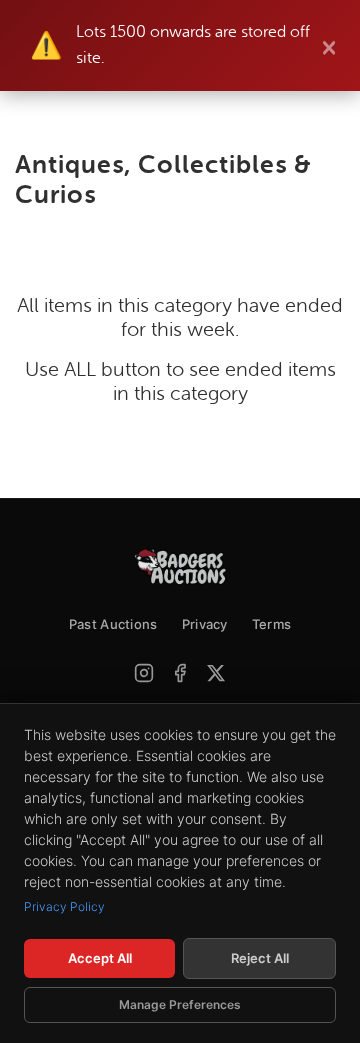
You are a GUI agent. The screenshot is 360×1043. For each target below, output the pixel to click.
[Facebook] (180, 673)
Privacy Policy (64, 906)
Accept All (100, 958)
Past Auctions (113, 624)
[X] (216, 673)
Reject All (260, 958)
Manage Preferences (180, 1004)
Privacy (205, 624)
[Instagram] (144, 673)
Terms (272, 624)
